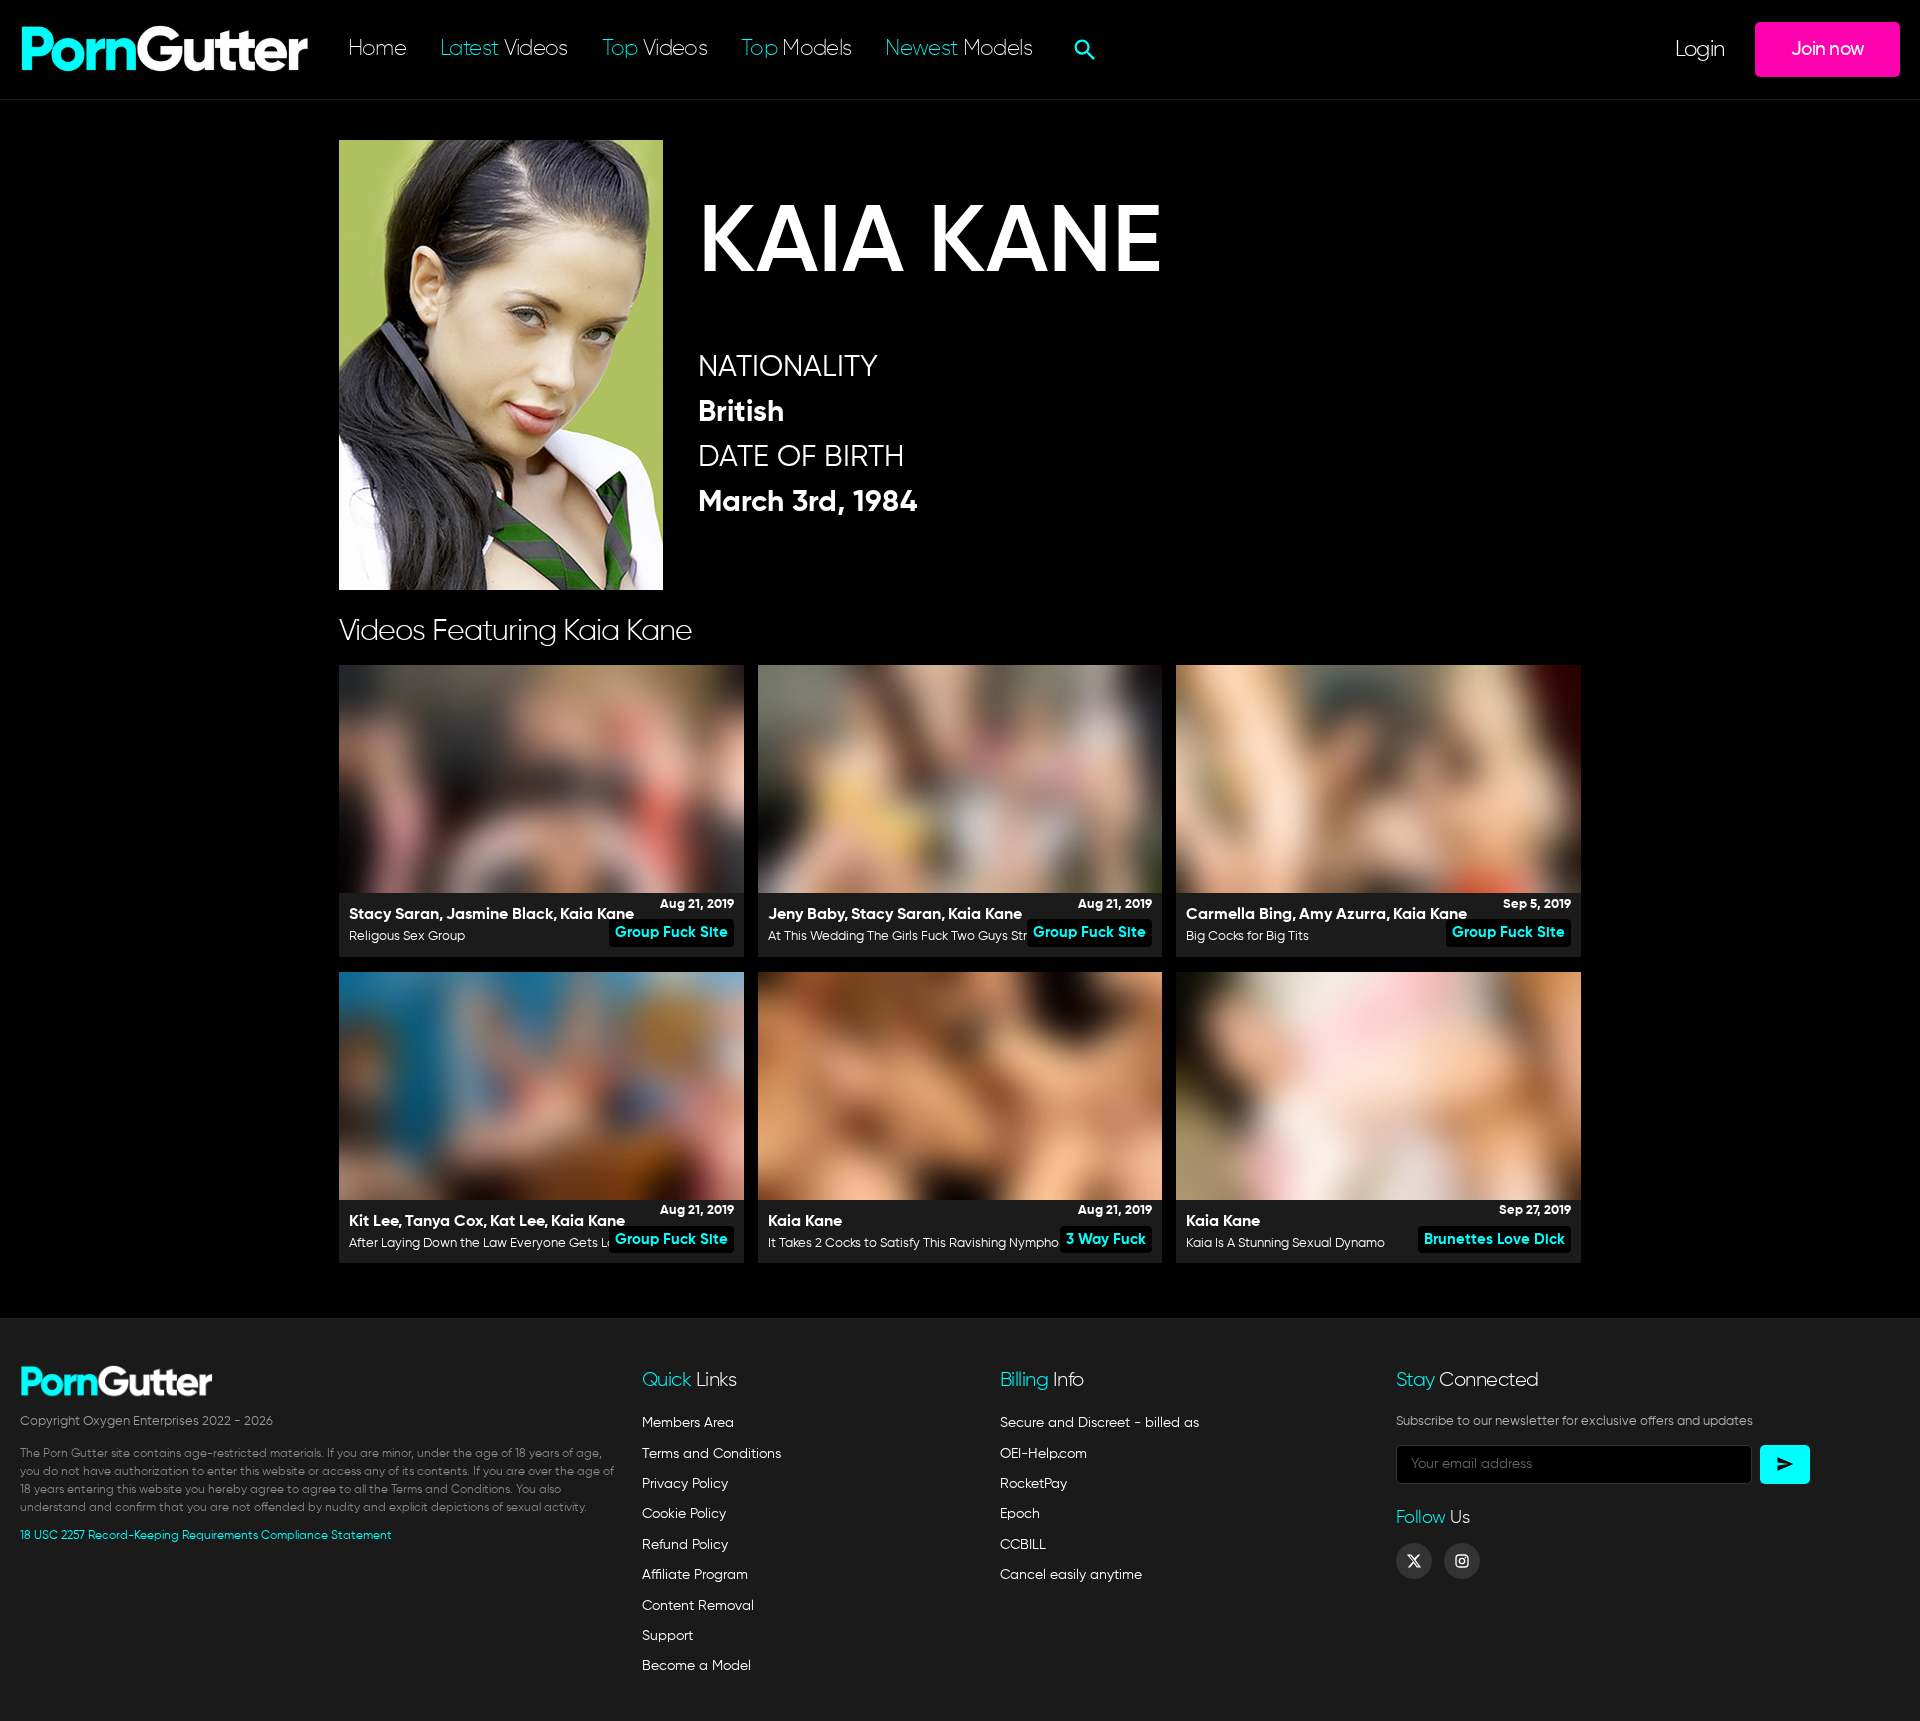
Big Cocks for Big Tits (1247, 936)
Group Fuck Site (671, 932)
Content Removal (698, 1606)
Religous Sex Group (407, 936)
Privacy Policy (685, 1484)
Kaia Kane (597, 915)
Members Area (688, 1423)
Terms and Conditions (711, 1454)
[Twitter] (1414, 1561)
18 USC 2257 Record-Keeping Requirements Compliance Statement (206, 1536)
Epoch (1020, 1514)
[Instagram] (1462, 1561)
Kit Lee (373, 1222)
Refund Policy (685, 1545)
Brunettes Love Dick (1494, 1239)
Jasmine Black (499, 915)
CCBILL (1023, 1545)
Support (667, 1636)
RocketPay (1033, 1484)
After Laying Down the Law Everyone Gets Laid (487, 1243)
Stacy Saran (394, 915)
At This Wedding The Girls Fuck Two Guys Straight (913, 936)
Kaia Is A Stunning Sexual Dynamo (1285, 1243)
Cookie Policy (684, 1514)
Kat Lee (517, 1222)
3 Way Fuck (1106, 1239)
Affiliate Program (695, 1575)
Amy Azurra (1342, 915)
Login (1700, 50)
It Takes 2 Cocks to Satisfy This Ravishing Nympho (913, 1243)
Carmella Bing (1239, 915)
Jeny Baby (806, 915)
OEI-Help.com (1043, 1454)
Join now (1827, 49)
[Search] (1082, 50)
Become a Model (696, 1666)
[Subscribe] (1785, 1464)
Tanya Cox (444, 1222)
